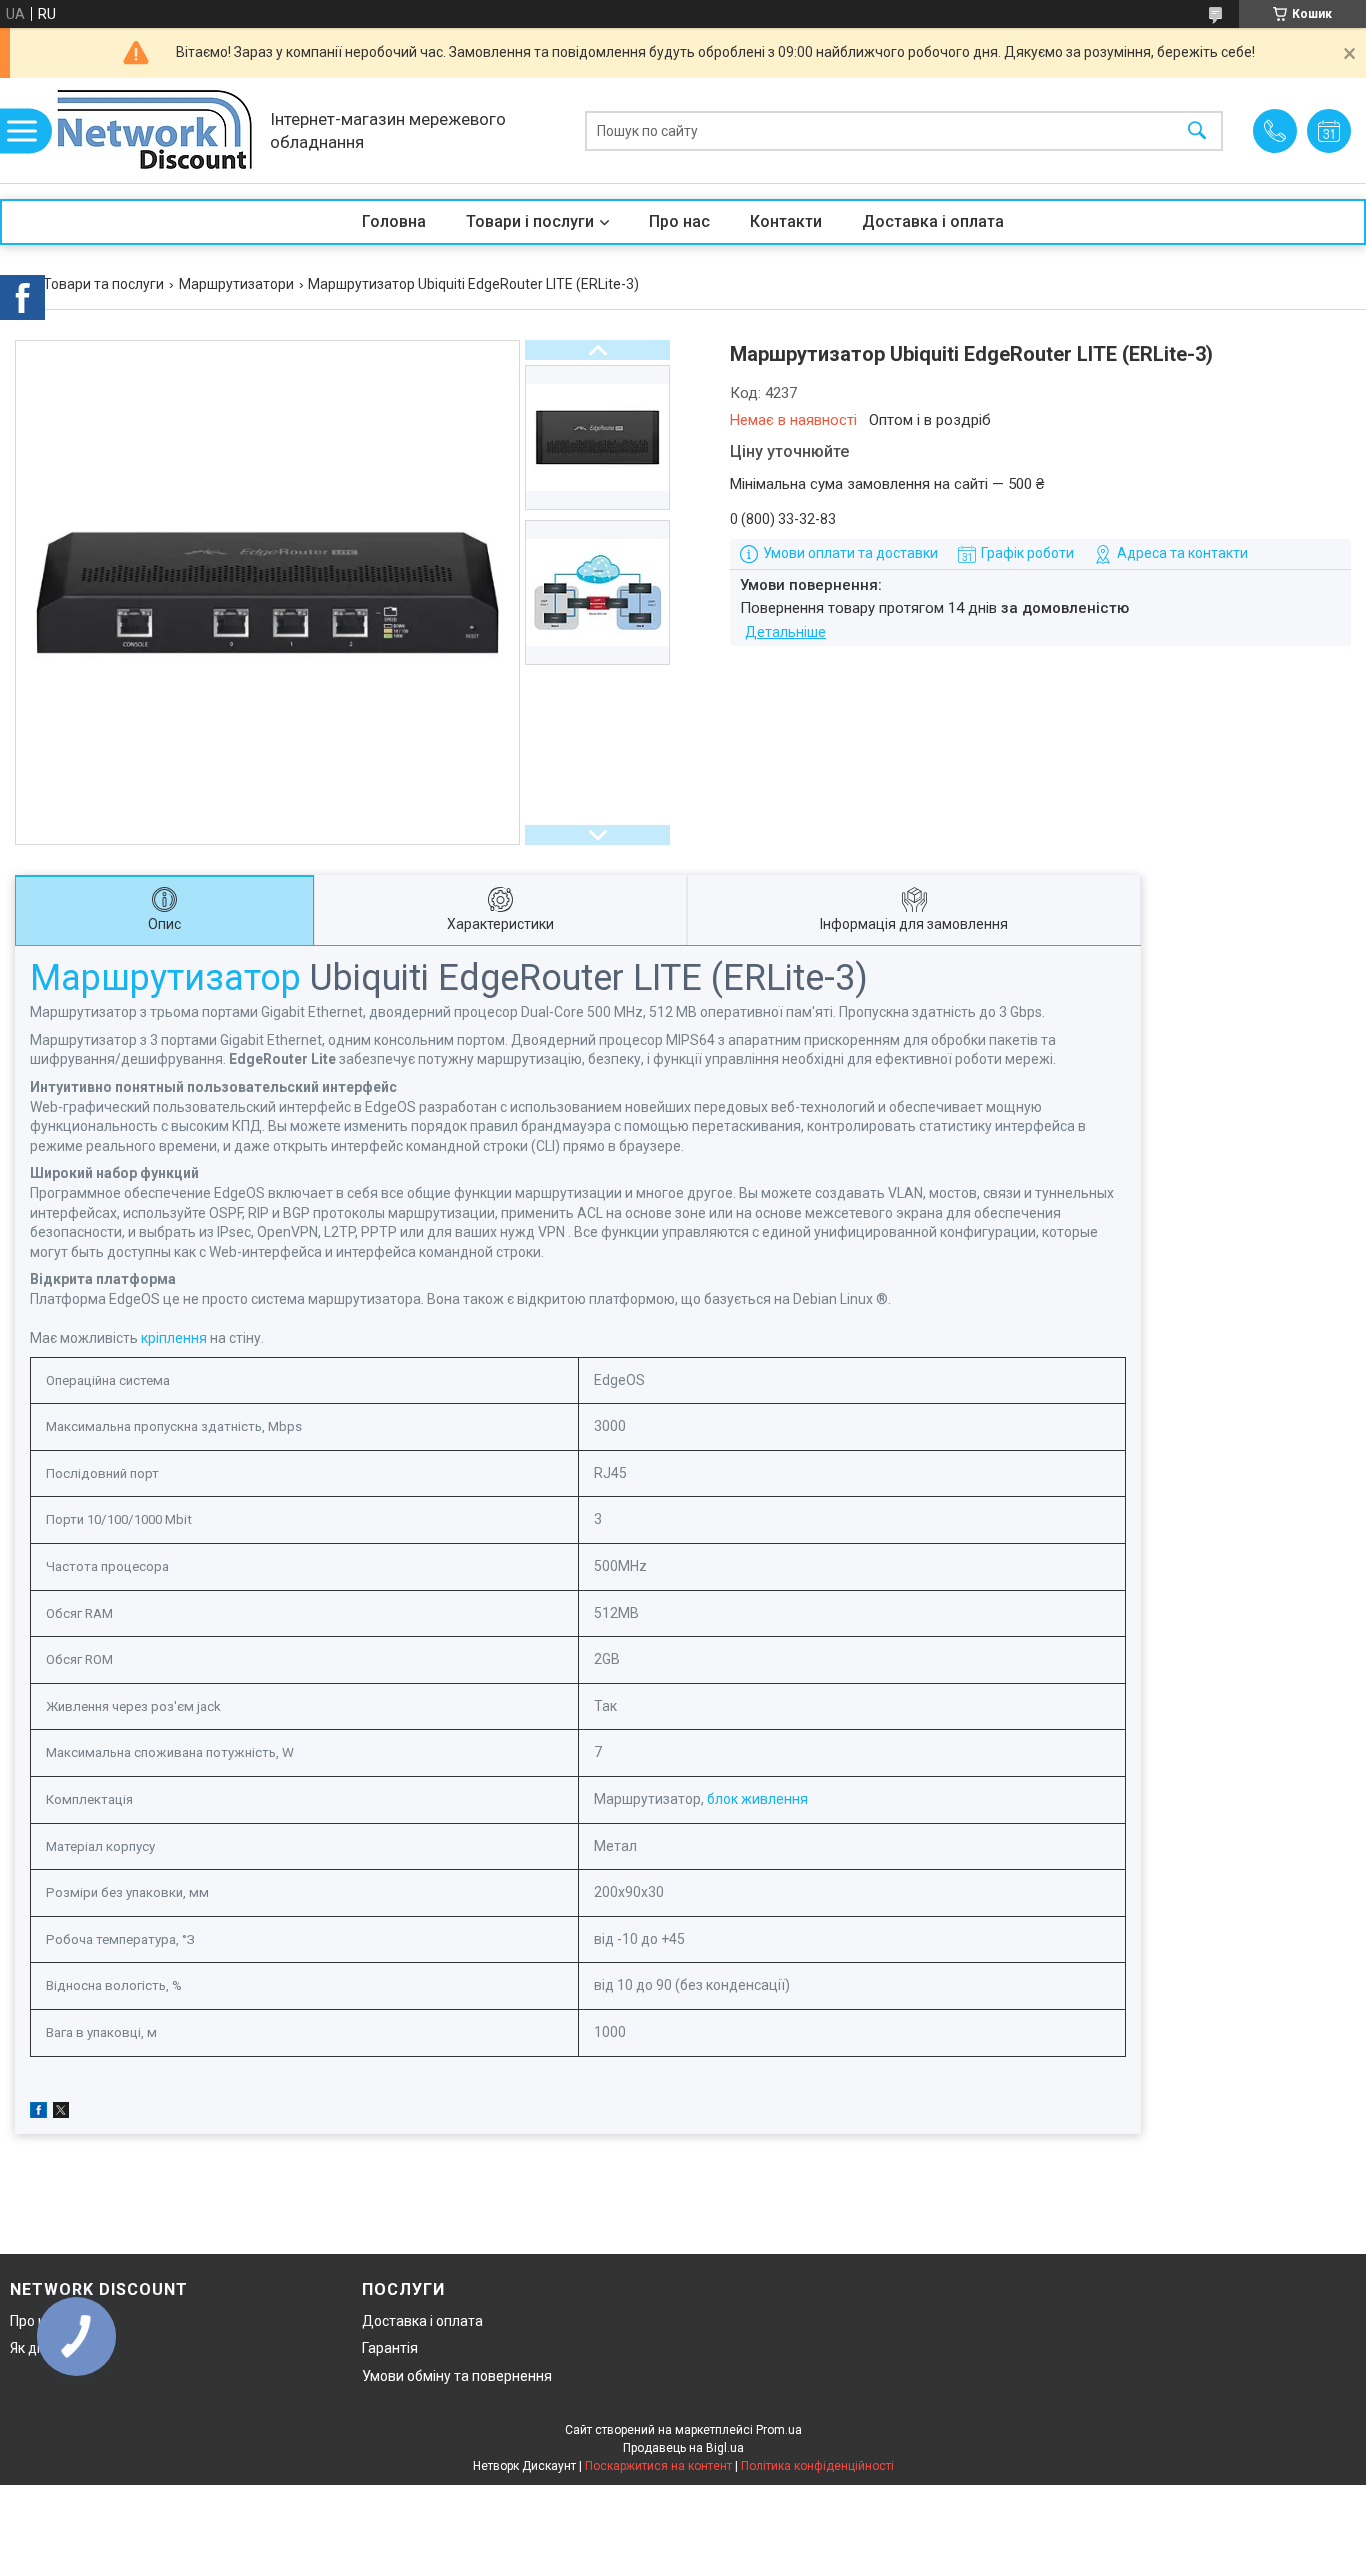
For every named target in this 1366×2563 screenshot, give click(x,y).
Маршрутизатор (165, 978)
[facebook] (38, 2113)
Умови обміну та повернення (457, 2376)
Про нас (679, 221)
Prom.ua (779, 2430)
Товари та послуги (103, 284)
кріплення (174, 1338)
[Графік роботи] (1329, 131)
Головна (394, 221)
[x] (61, 2113)
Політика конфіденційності (817, 2466)
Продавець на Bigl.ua (683, 2448)
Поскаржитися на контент (658, 2466)
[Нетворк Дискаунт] (155, 130)
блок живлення (757, 1799)
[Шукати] (1197, 130)
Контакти (786, 221)
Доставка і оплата (933, 221)
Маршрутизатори (236, 284)
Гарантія (390, 2348)
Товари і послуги (530, 221)
